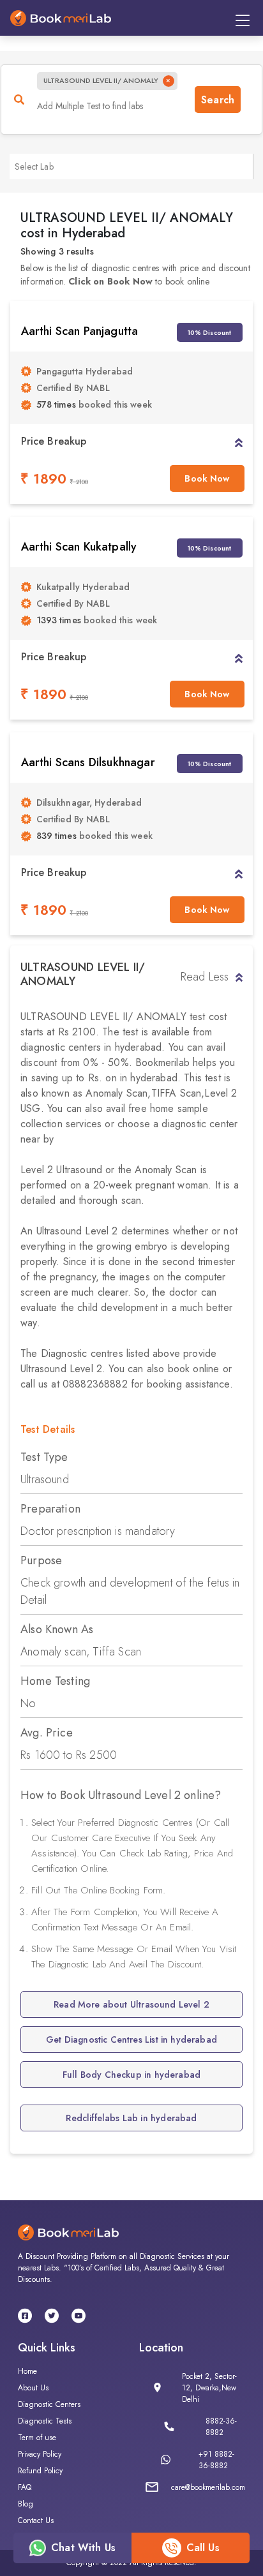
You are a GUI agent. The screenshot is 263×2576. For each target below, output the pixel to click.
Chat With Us (83, 2548)
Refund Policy (40, 2471)
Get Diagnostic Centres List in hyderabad (131, 2039)
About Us (33, 2388)
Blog (26, 2504)
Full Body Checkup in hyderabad (131, 2075)
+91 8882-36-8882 (216, 2460)
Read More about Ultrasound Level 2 (131, 2004)
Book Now (207, 478)
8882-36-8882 (221, 2427)
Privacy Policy (40, 2454)
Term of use (37, 2438)
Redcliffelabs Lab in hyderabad (131, 2118)
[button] (238, 441)
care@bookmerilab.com (208, 2487)
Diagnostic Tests (45, 2421)
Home (27, 2371)
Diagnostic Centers (49, 2404)
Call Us (203, 2548)
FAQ (25, 2487)
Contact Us (36, 2520)
